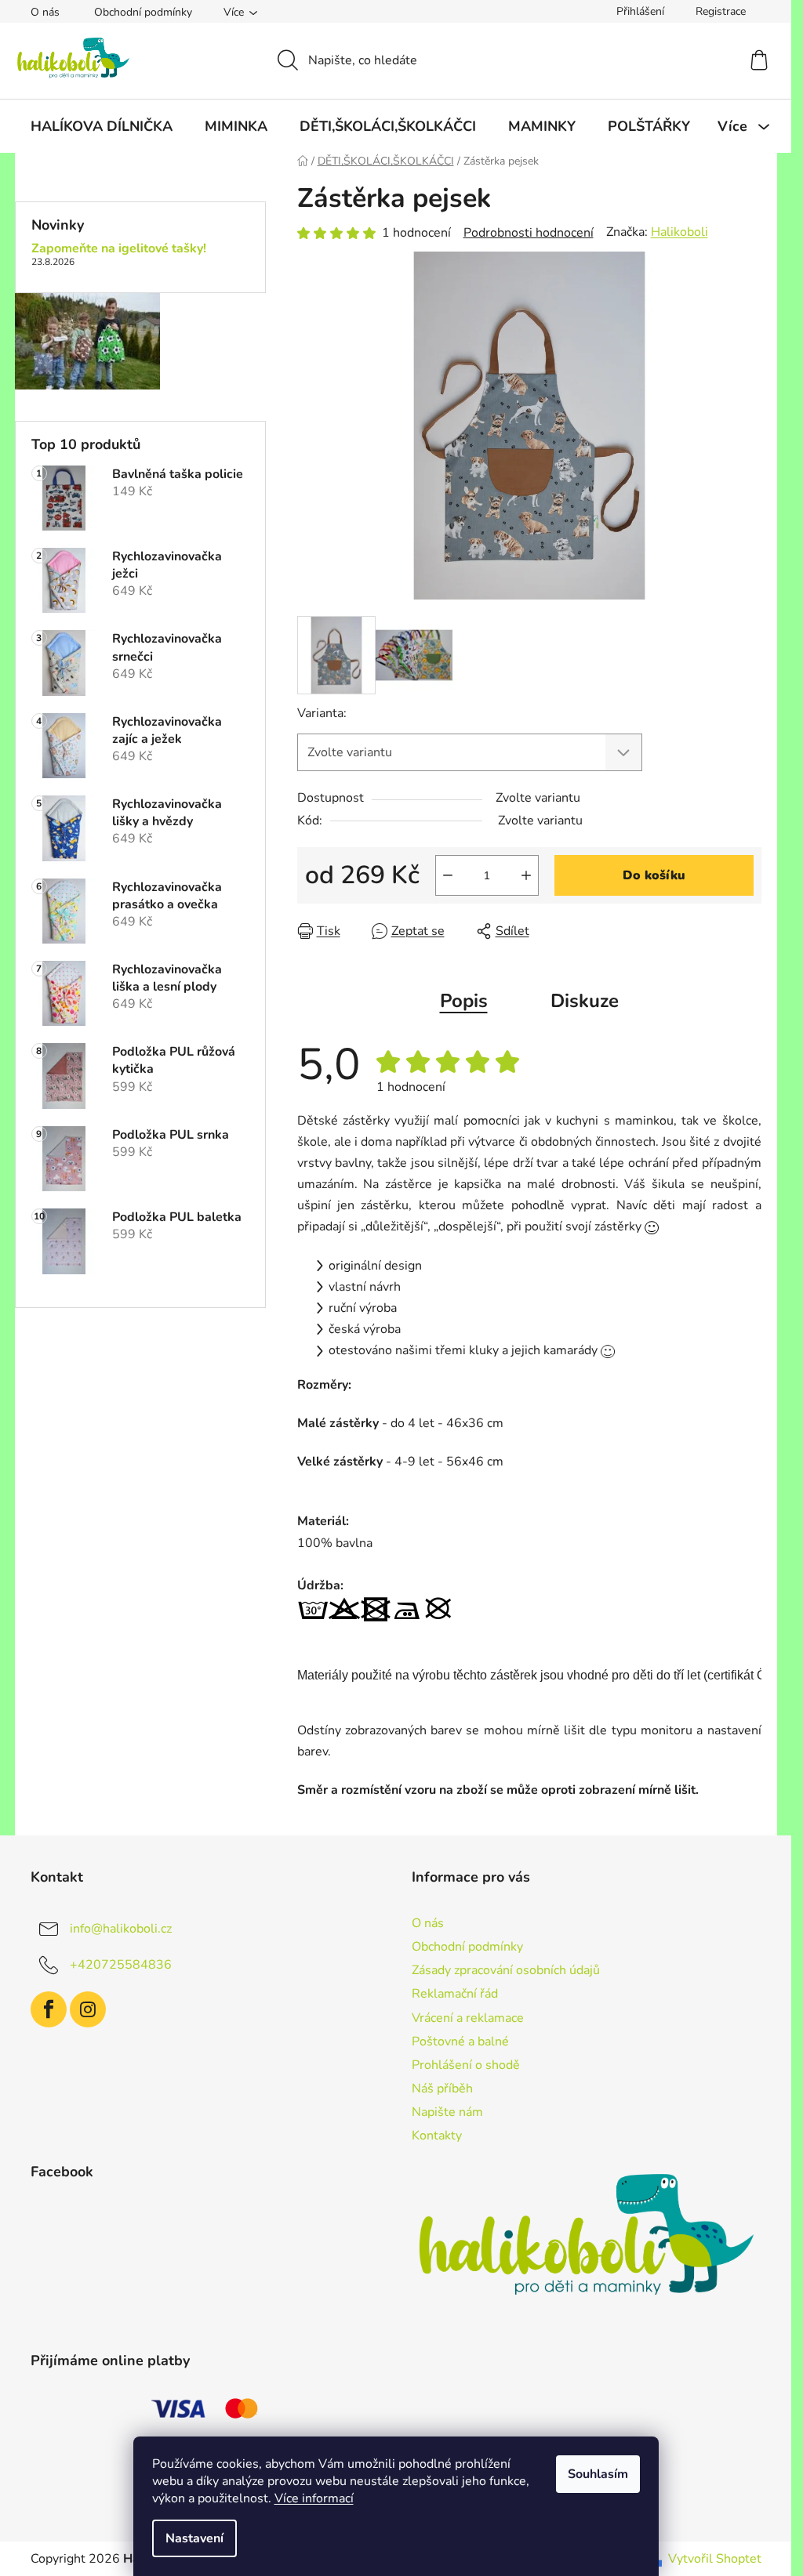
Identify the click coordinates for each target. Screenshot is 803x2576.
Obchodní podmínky (143, 12)
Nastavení (194, 2538)
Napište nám (447, 2112)
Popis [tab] (464, 1001)
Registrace (721, 11)
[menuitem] (102, 126)
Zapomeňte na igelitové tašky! (119, 249)
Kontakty (437, 2136)
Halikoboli (679, 232)
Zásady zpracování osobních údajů (506, 1970)
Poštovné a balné (460, 2042)
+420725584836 (121, 1965)
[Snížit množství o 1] (448, 875)
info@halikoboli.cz (121, 1929)
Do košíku (654, 875)
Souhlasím (598, 2474)
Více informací (314, 2498)
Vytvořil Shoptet (715, 2559)
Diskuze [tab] (585, 1001)
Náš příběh (442, 2089)
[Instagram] (88, 2009)
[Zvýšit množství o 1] (526, 875)
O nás (45, 12)
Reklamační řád (455, 1994)
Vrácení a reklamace (468, 2018)
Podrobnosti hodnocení (529, 233)
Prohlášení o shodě (466, 2065)
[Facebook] (49, 2009)
